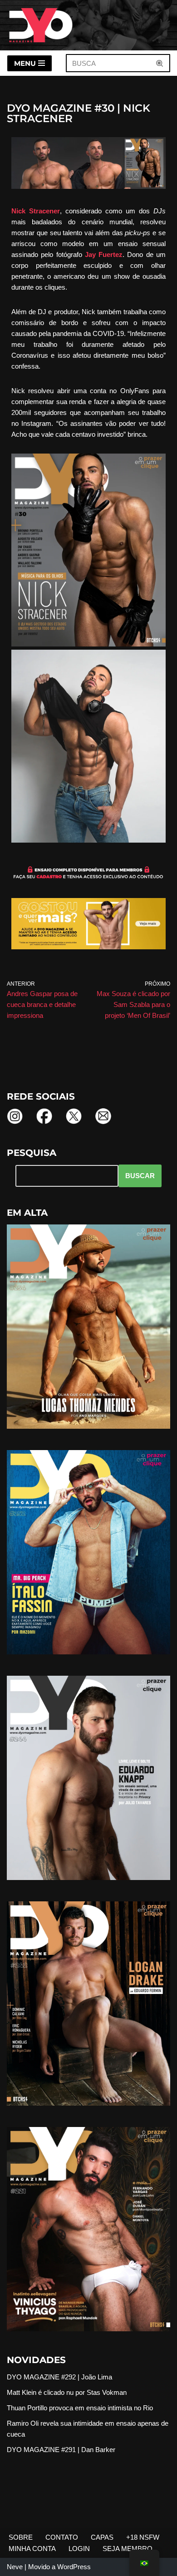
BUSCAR (140, 1176)
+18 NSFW (143, 2537)
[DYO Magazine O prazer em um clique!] (41, 25)
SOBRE (21, 2537)
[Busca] (160, 63)
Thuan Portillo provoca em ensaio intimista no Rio (80, 2408)
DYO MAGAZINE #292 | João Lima (59, 2377)
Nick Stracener (36, 211)
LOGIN (79, 2549)
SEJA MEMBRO (128, 2549)
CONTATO (62, 2537)
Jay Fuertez (104, 254)
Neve (15, 2567)
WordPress (74, 2567)
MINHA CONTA (32, 2549)
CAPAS (102, 2537)
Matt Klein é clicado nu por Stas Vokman (67, 2392)
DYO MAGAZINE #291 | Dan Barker (61, 2450)
